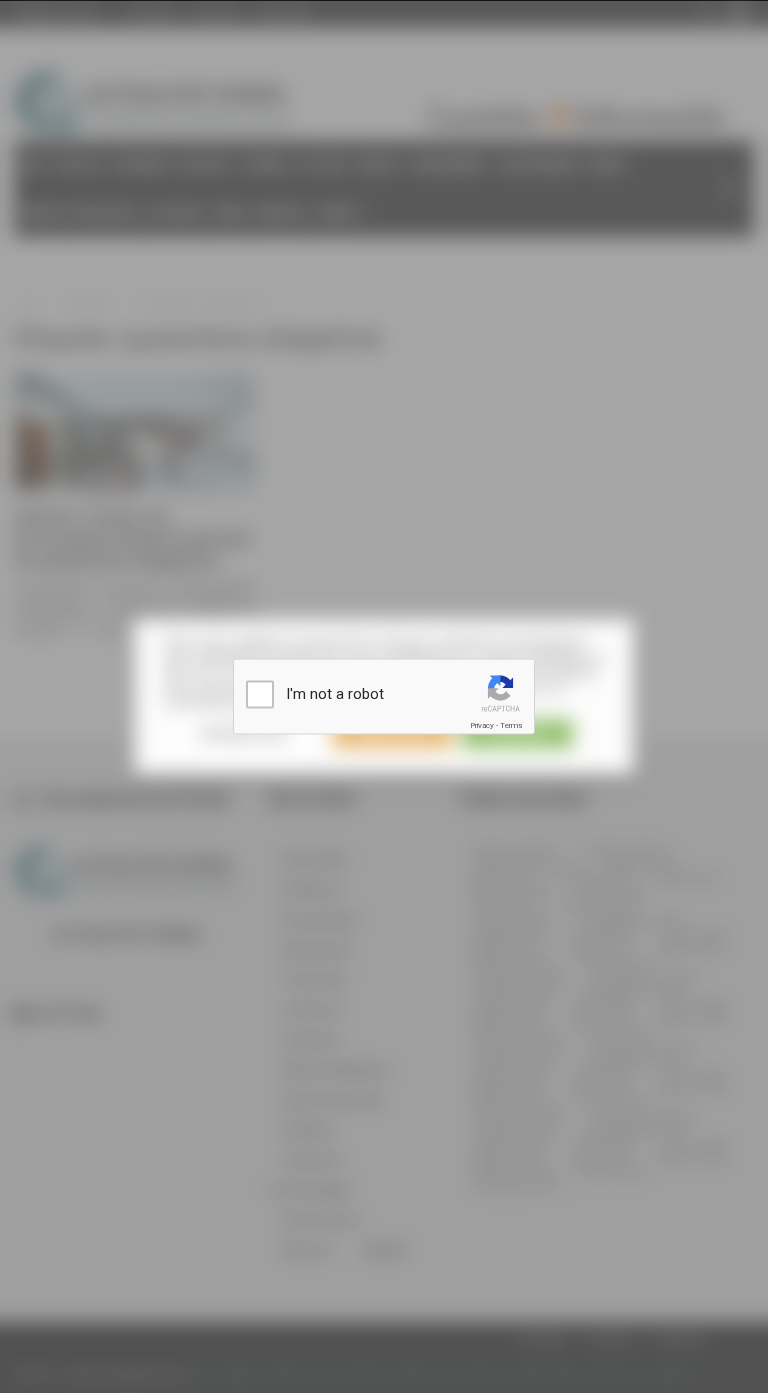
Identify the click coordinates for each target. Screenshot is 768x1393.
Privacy (482, 725)
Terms (511, 725)
